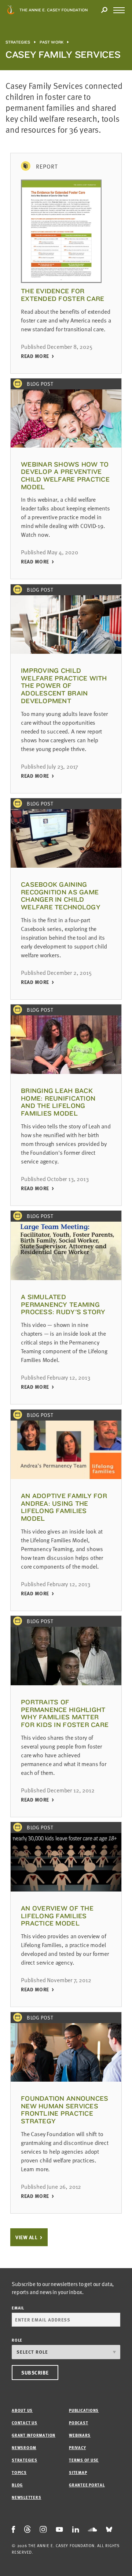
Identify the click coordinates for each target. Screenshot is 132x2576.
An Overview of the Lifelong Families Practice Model (57, 1916)
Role (17, 2340)
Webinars (80, 2435)
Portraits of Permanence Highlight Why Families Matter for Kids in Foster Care (65, 1713)
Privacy (77, 2447)
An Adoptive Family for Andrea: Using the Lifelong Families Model (64, 1507)
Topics (19, 2472)
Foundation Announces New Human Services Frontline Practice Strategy (65, 2110)
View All (26, 2237)
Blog (17, 2485)
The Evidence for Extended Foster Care (63, 295)
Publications (84, 2410)
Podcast (78, 2423)
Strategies (18, 42)
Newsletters (26, 2497)
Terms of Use (84, 2460)
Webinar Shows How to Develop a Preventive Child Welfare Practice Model (65, 476)
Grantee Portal (87, 2485)
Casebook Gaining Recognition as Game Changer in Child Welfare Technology (61, 896)
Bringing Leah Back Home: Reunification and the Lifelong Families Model (58, 1102)
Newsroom (24, 2447)
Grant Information (34, 2435)
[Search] (104, 10)
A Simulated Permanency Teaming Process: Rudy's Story (63, 1304)
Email (18, 2308)
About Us (22, 2410)
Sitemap (78, 2472)
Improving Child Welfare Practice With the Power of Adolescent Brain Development (64, 686)
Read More (35, 356)
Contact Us (25, 2423)
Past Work (52, 42)
